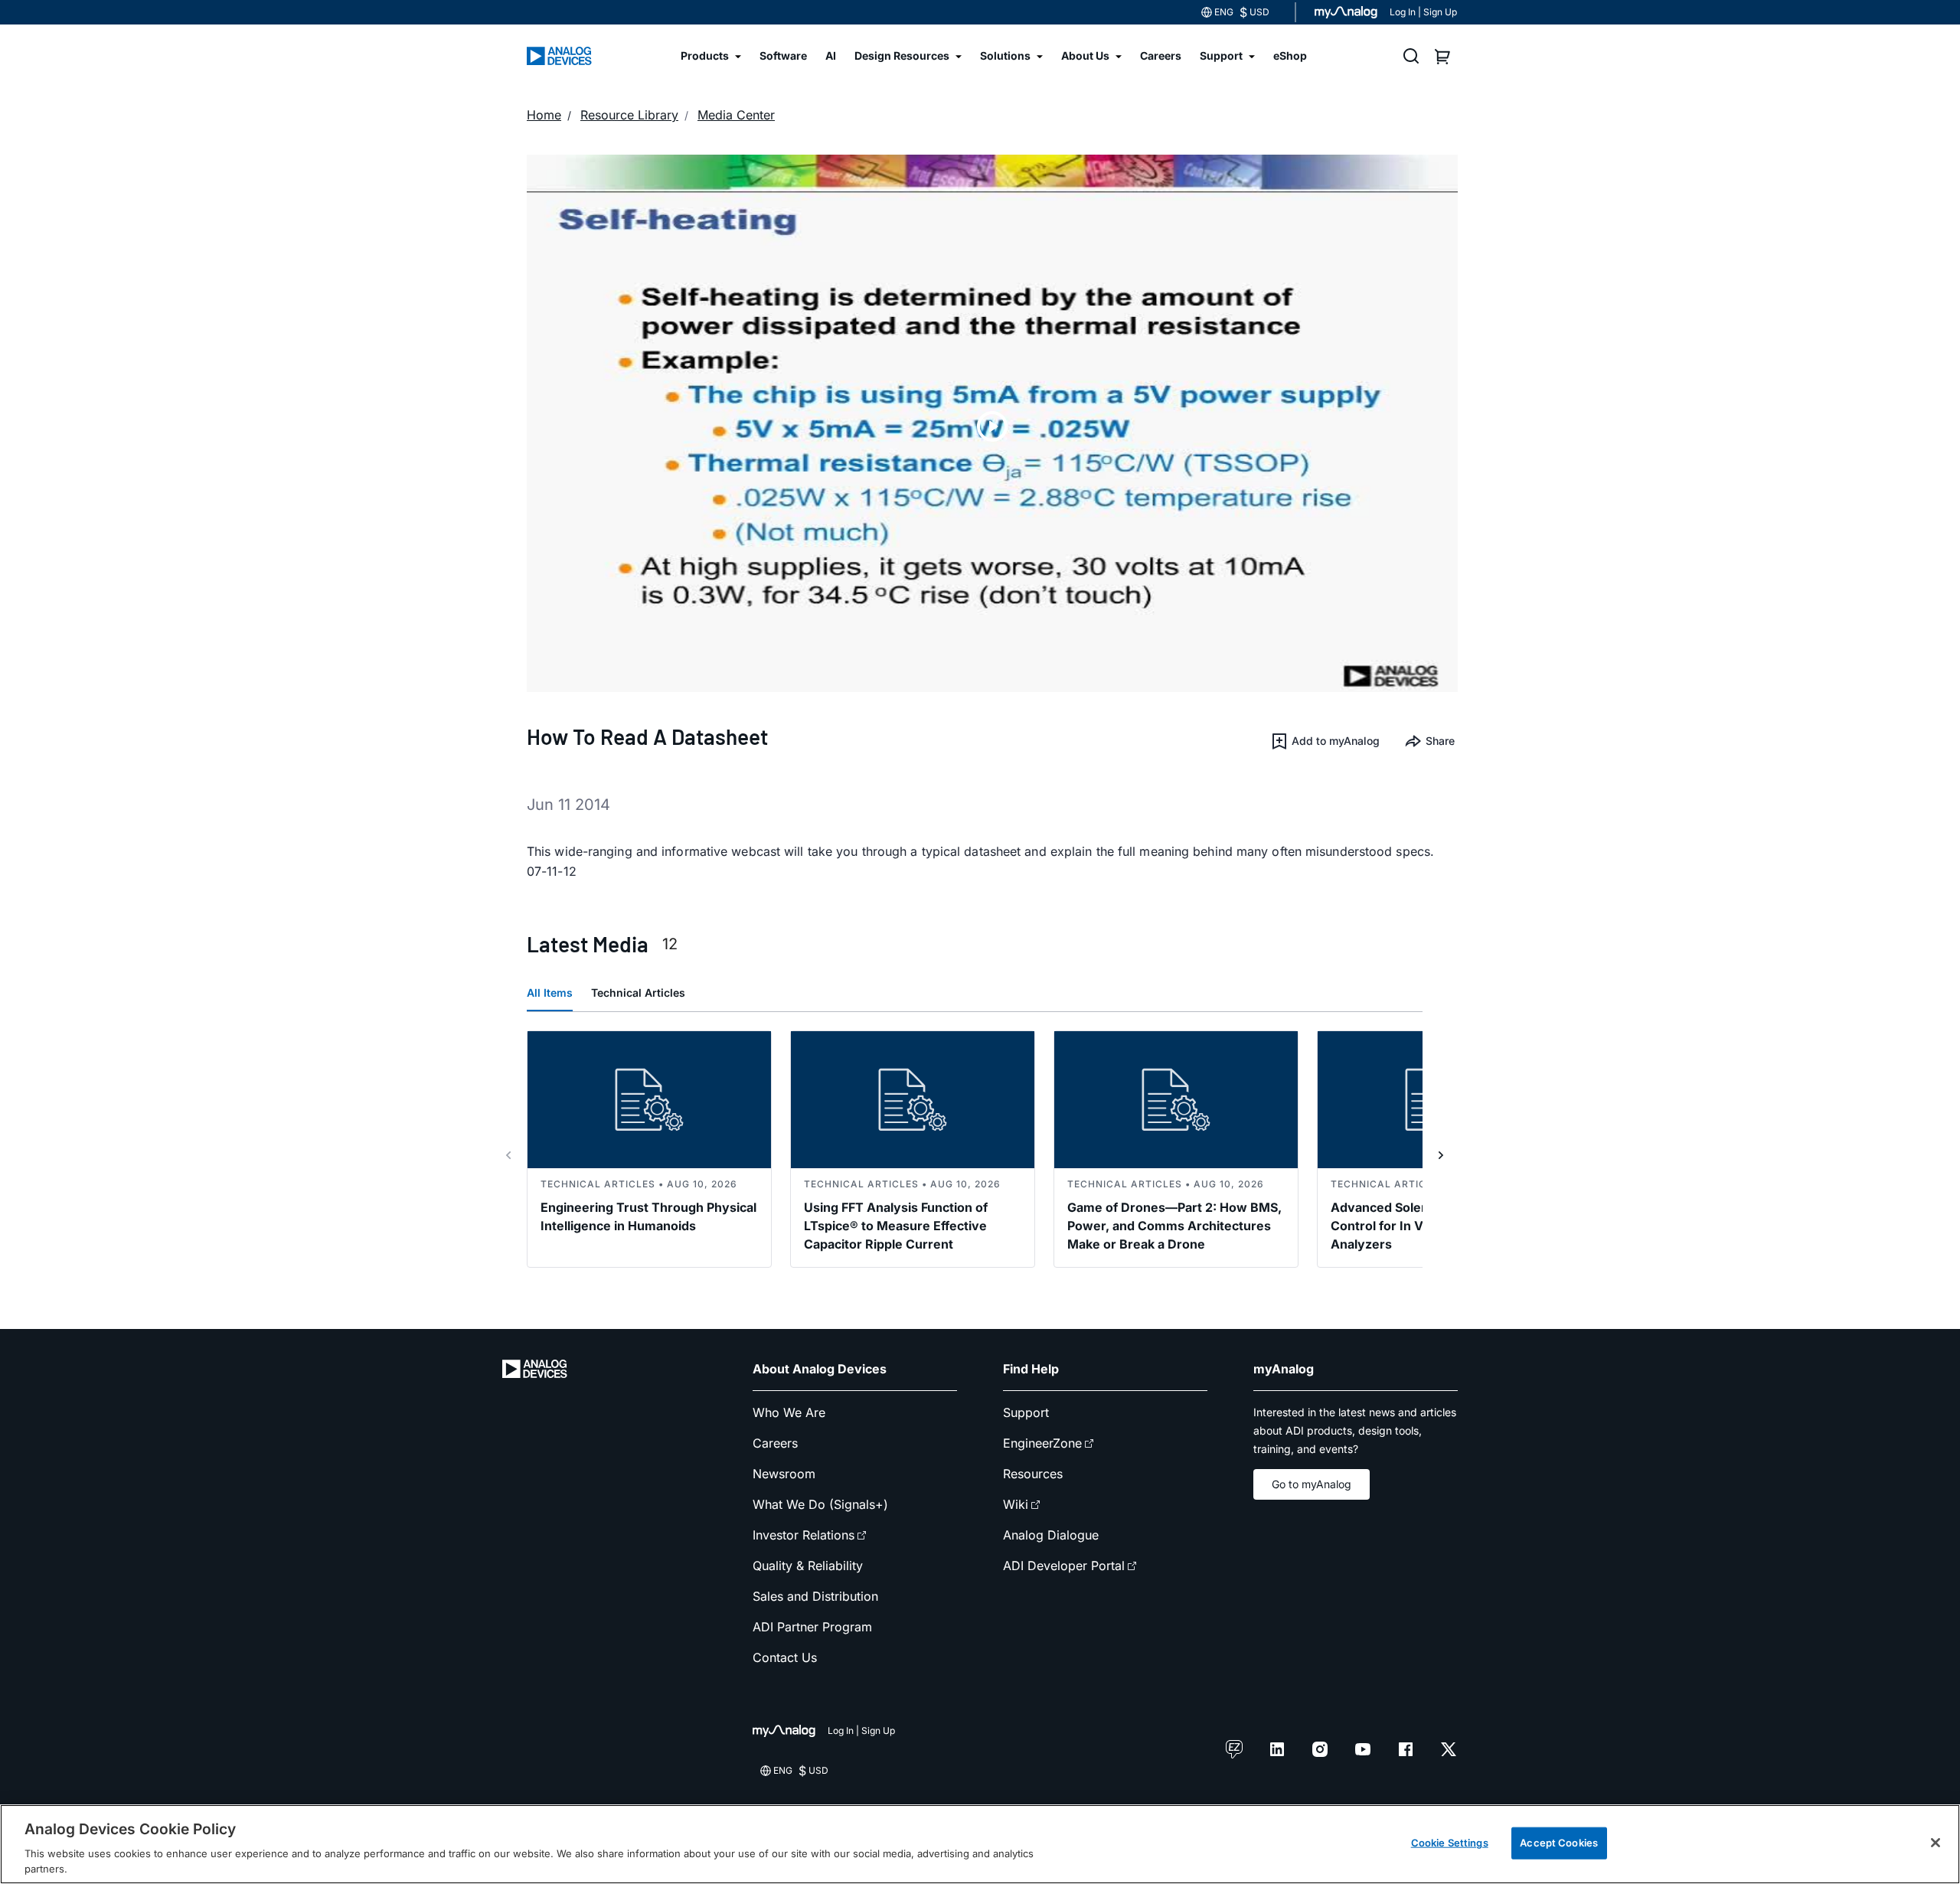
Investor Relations (804, 1535)
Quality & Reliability (808, 1566)
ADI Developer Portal (1064, 1566)
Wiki (1016, 1504)
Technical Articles (638, 993)
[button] (1325, 741)
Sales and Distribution (815, 1596)
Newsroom (784, 1474)
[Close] (1935, 1843)
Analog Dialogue (1051, 1535)
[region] (980, 1844)
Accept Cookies (1559, 1843)
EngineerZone (1042, 1443)
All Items (550, 993)
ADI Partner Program (812, 1627)
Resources (1033, 1474)
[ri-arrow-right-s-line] (1441, 1155)
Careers (775, 1443)
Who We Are (789, 1412)
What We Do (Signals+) (820, 1504)
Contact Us (785, 1657)
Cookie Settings (1450, 1843)
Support (1026, 1412)
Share (1440, 741)
